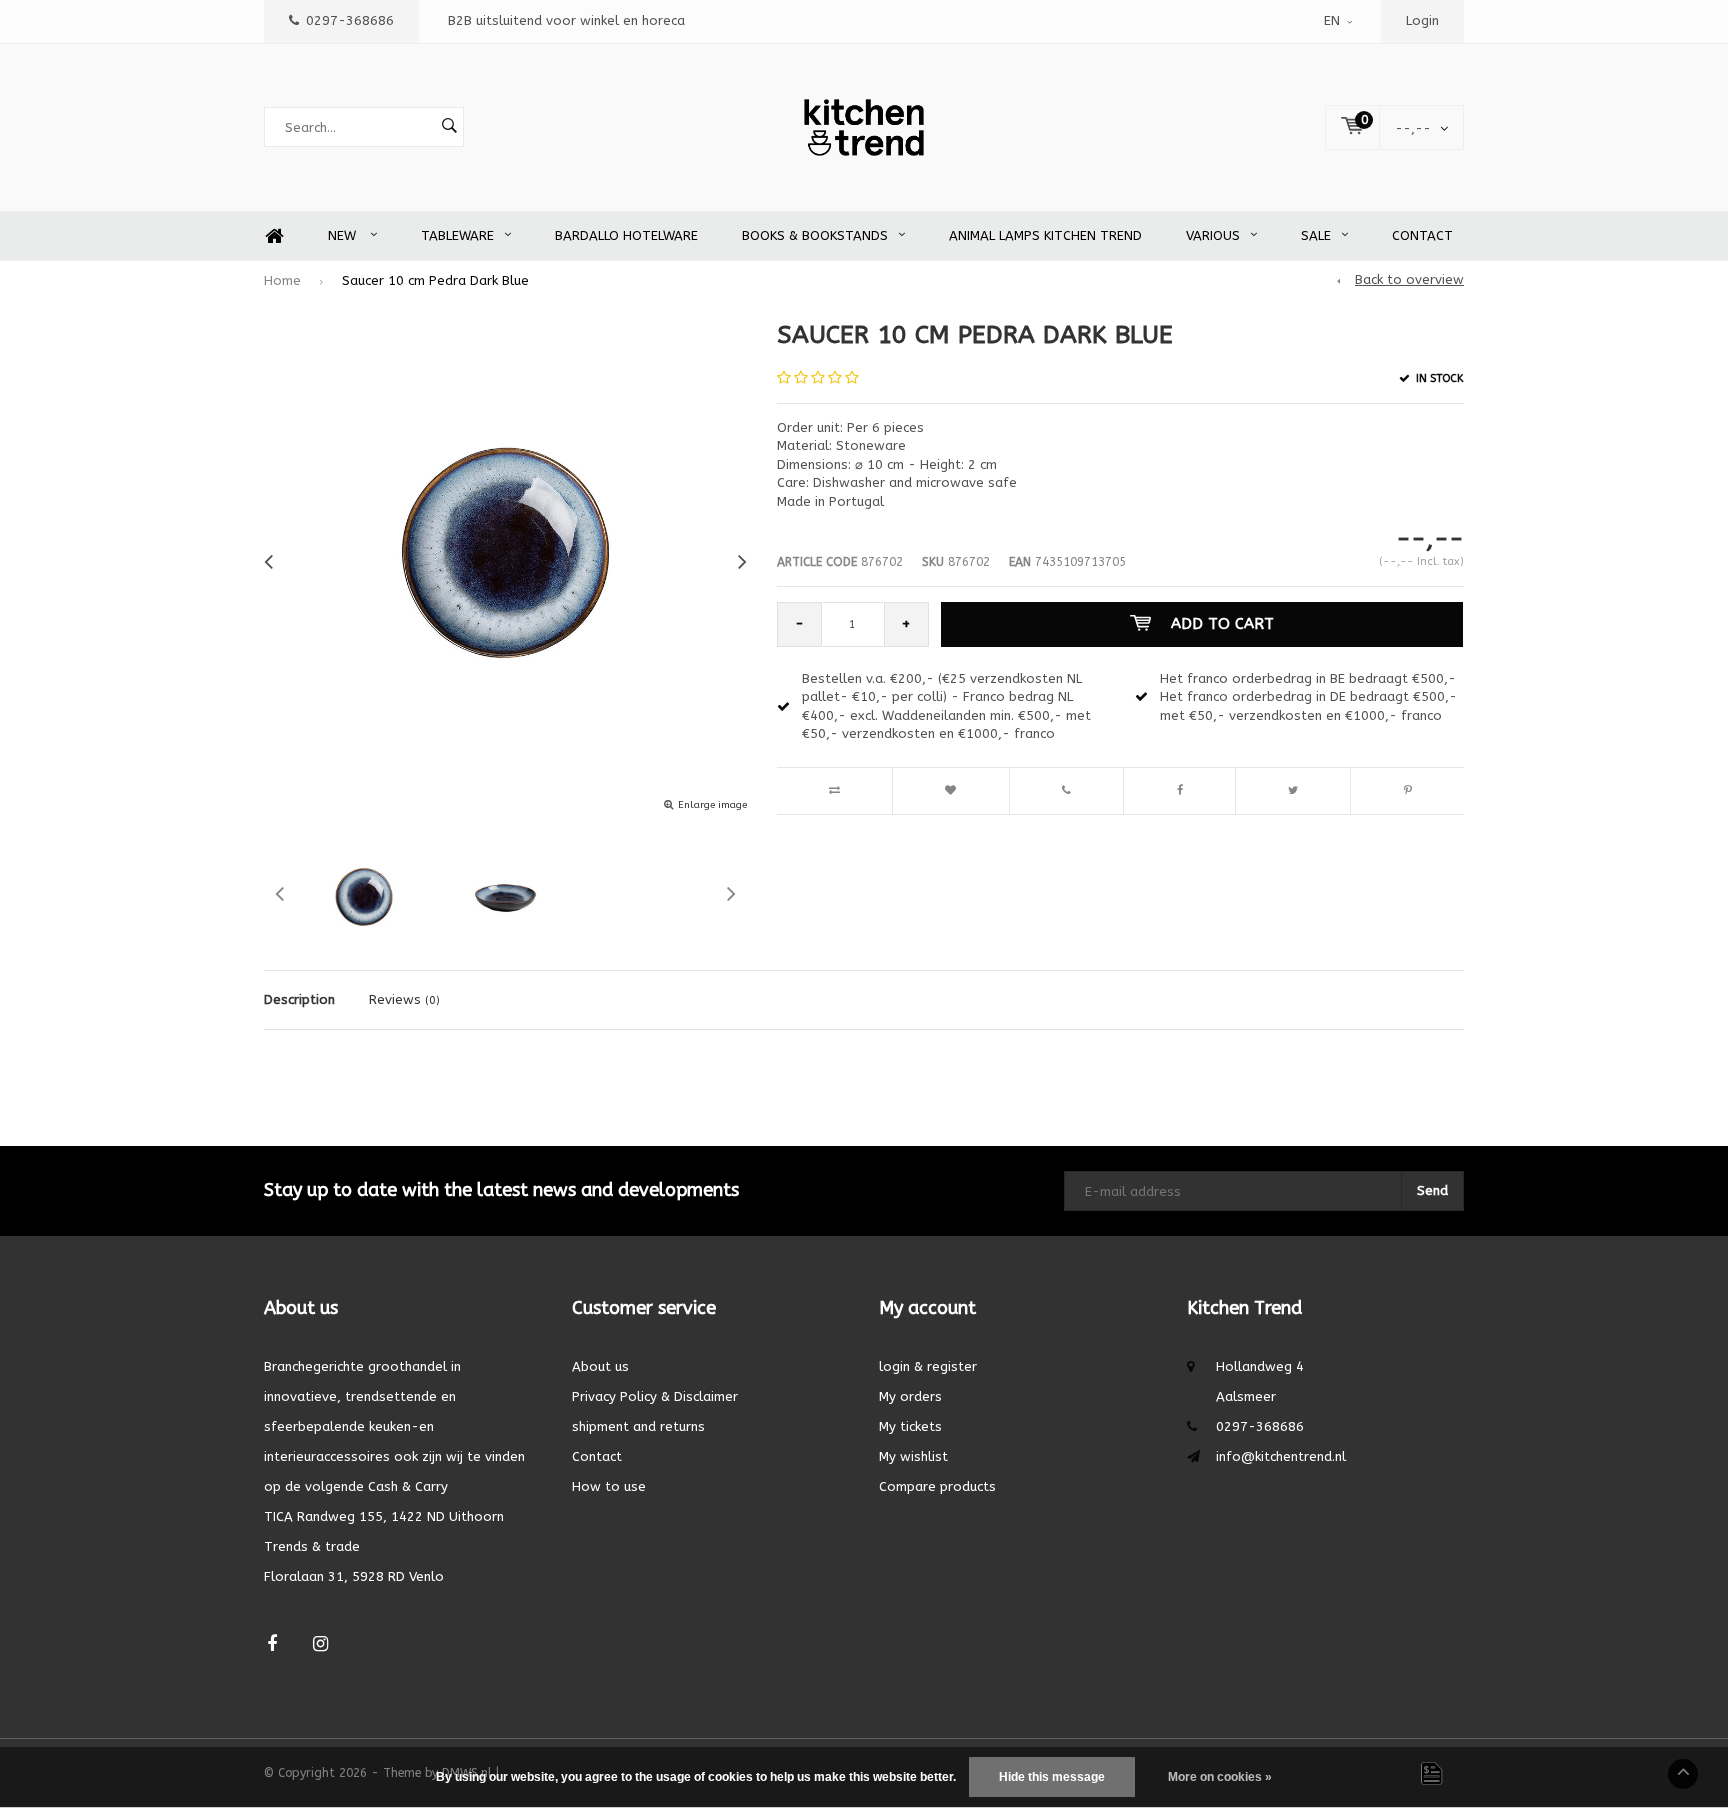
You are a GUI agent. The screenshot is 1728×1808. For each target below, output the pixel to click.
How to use (609, 1486)
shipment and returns (638, 1426)
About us (600, 1366)
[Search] (449, 127)
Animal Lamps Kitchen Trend (1045, 235)
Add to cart (1222, 624)
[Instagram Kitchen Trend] (320, 1644)
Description (299, 999)
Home (274, 236)
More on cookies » (1220, 1777)
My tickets (910, 1426)
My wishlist (913, 1456)
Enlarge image (712, 805)
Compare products (937, 1486)
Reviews (404, 999)
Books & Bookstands (815, 235)
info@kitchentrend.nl (1281, 1456)
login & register (928, 1366)
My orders (910, 1396)
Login (1422, 20)
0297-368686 (350, 20)
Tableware (457, 235)
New (344, 235)
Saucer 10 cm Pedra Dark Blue (435, 280)
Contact (1422, 235)
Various (1213, 235)
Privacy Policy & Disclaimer (655, 1396)
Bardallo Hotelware (626, 235)
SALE (1316, 235)
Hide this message (1052, 1777)
